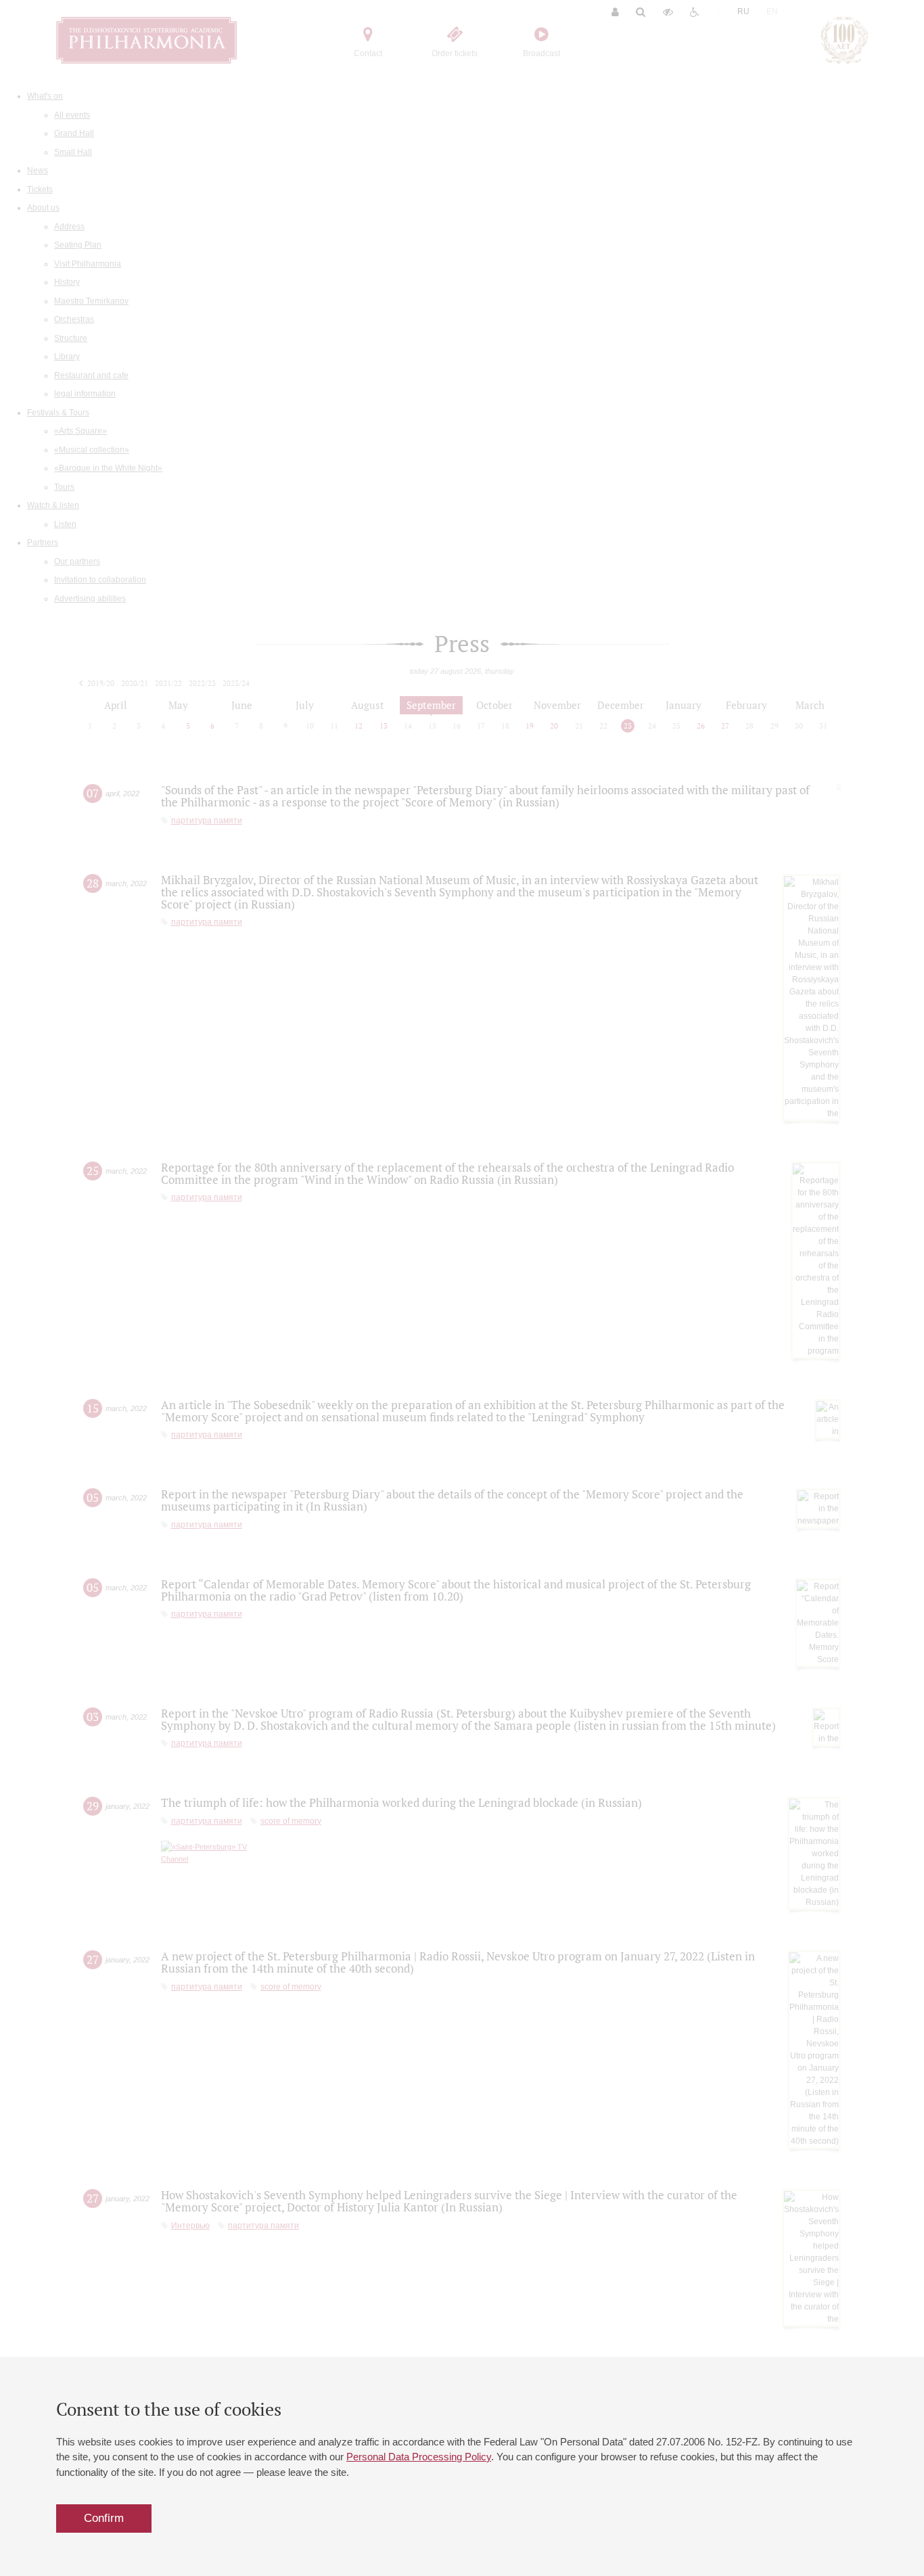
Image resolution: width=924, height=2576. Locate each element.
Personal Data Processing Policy (419, 2457)
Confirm (104, 2518)
